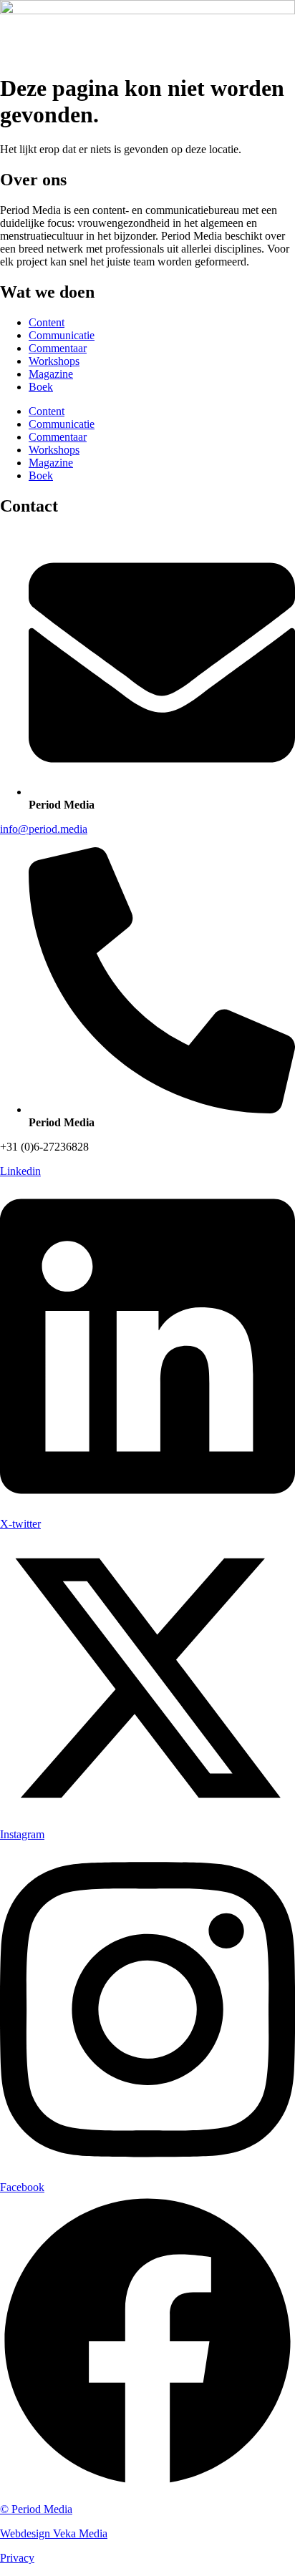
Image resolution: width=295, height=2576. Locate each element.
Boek (41, 387)
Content (47, 322)
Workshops (54, 361)
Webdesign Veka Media (54, 2533)
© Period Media (36, 2509)
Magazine (51, 374)
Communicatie (62, 335)
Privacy (17, 2558)
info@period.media (44, 829)
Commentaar (58, 348)
